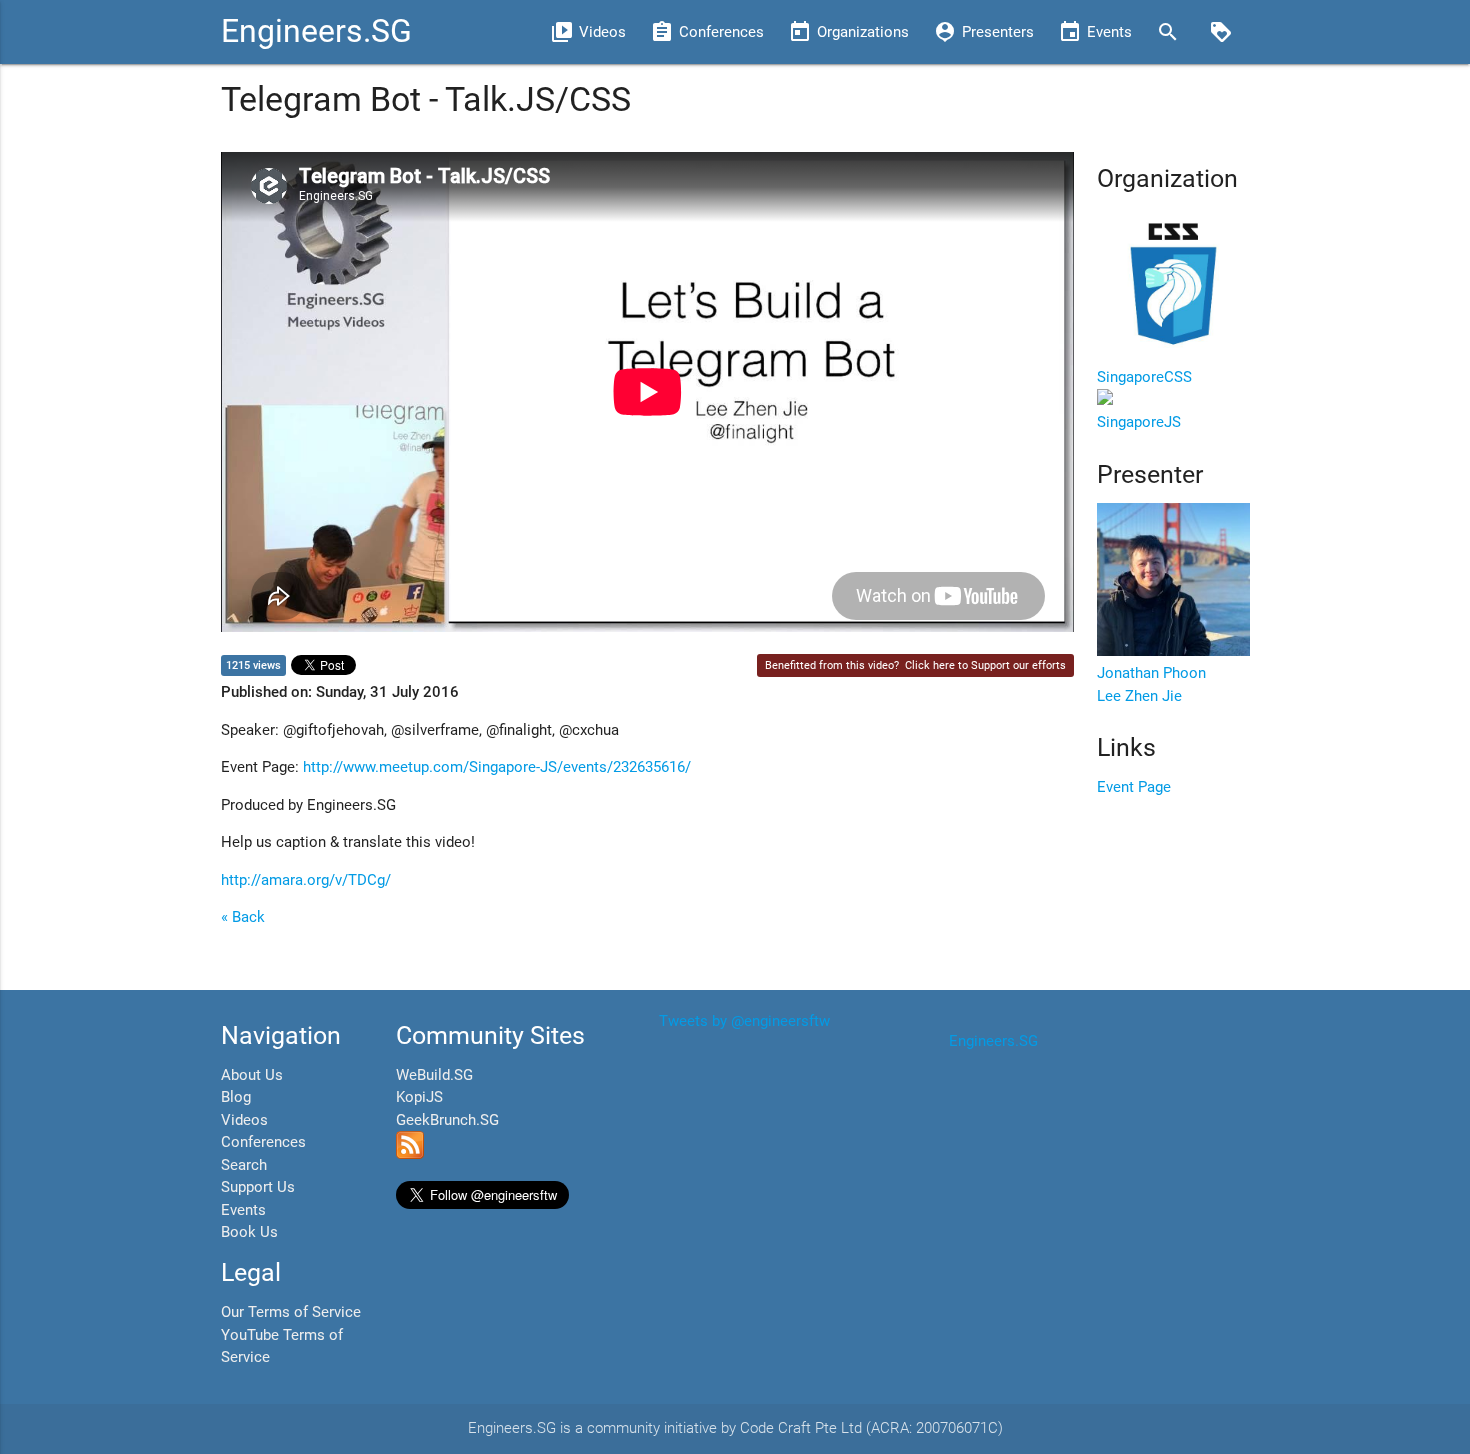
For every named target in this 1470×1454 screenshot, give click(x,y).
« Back (243, 917)
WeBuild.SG (434, 1075)
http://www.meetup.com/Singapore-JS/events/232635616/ (497, 767)
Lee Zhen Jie (1139, 696)
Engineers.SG (316, 31)
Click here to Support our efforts (985, 665)
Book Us (249, 1232)
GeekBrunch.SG (447, 1120)
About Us (252, 1075)
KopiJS (419, 1097)
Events (243, 1210)
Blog (236, 1097)
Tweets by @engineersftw (744, 1021)
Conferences (263, 1142)
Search (244, 1165)
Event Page (1134, 787)
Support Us (258, 1187)
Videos (244, 1120)
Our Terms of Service (291, 1312)
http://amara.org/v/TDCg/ (306, 880)
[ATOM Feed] (410, 1154)
